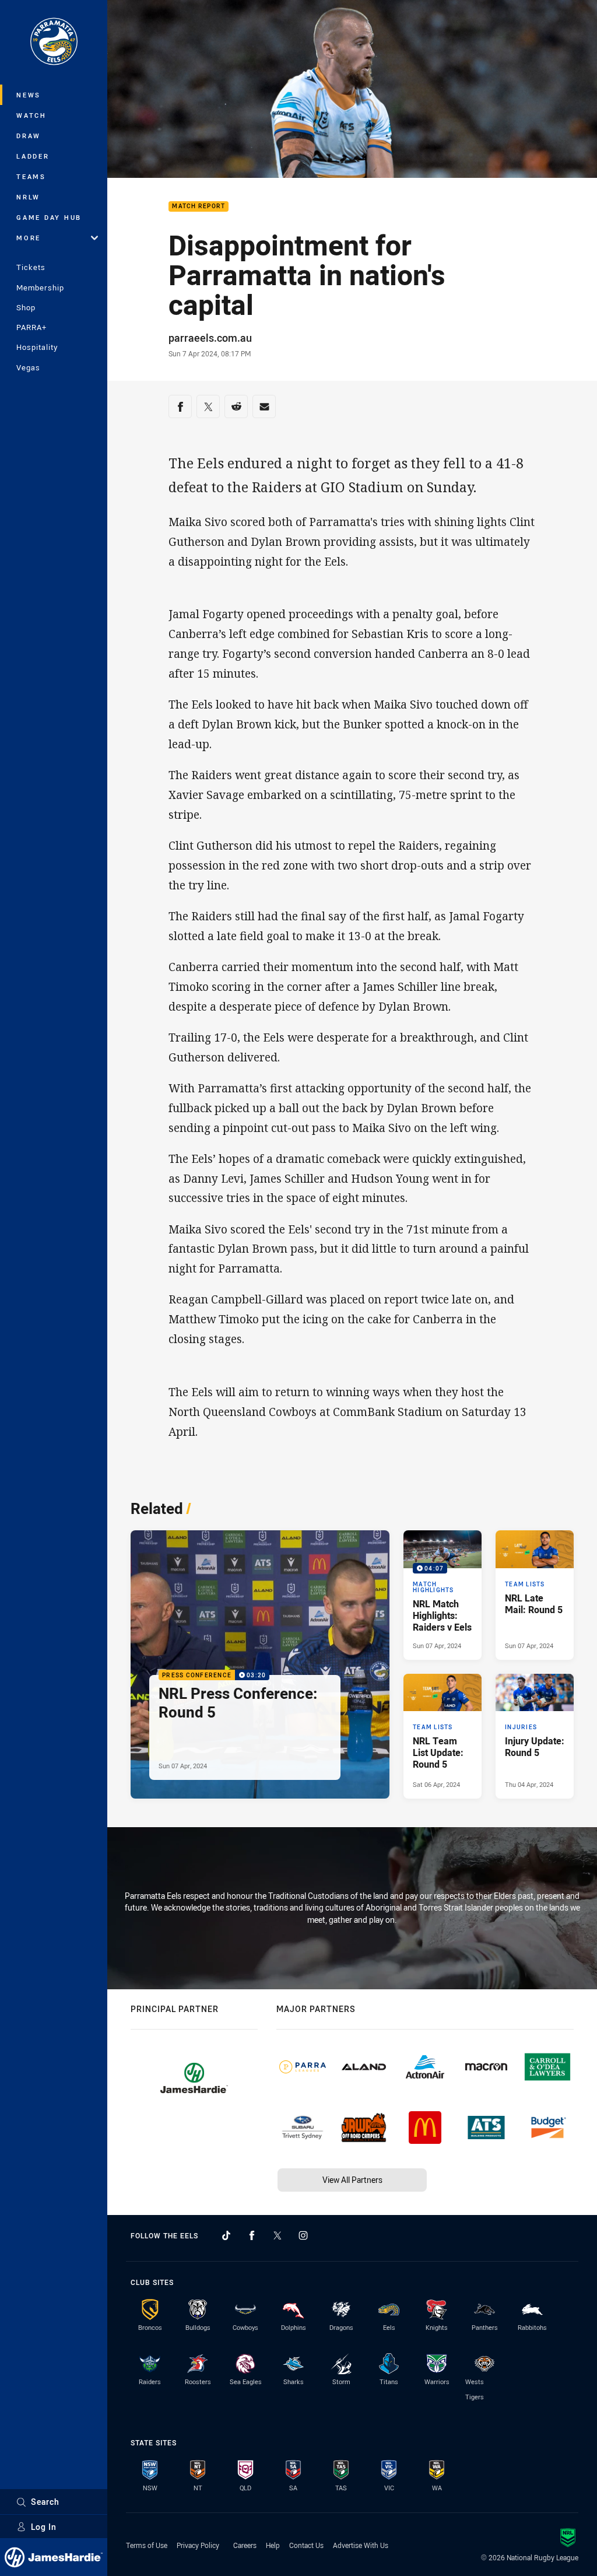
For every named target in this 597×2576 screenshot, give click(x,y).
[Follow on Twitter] (278, 2235)
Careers (245, 2545)
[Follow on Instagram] (303, 2235)
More (29, 238)
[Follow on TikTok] (226, 2235)
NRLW (28, 197)
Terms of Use (147, 2545)
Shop (26, 307)
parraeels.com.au (210, 338)
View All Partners (352, 2180)
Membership (40, 288)
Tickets (31, 267)
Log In (44, 2527)
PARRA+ (31, 327)
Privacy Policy (198, 2545)
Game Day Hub (49, 217)
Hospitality (37, 347)
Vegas (28, 367)
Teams (31, 176)
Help (273, 2545)
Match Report (199, 207)
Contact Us (306, 2545)
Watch (31, 115)
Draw (29, 136)
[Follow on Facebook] (252, 2235)
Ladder (33, 156)
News (29, 95)
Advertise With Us (361, 2545)
